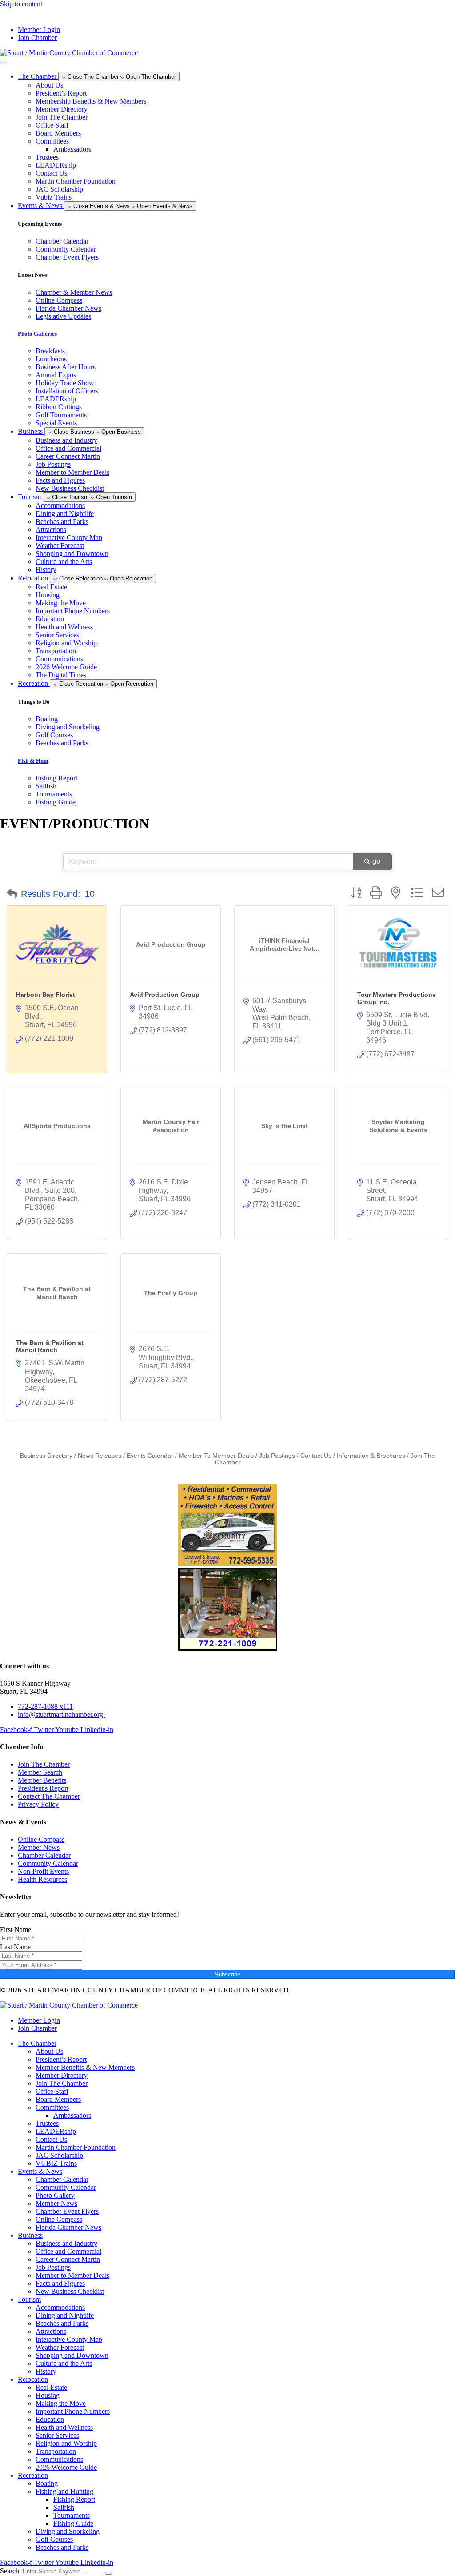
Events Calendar (150, 1456)
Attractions (51, 530)
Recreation (33, 2475)
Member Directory (62, 109)
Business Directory (46, 1456)
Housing (48, 595)
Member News (56, 2203)
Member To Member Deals (216, 1456)
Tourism (29, 2299)
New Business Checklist (70, 488)
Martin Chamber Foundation (76, 181)
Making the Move (61, 603)
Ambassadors (72, 149)
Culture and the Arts (64, 562)
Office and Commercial (68, 448)
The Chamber (37, 2043)
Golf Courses (54, 2539)
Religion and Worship (66, 643)
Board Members (58, 133)
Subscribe (227, 1974)
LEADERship (56, 165)
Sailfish (64, 2507)
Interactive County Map (69, 538)
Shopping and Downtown (72, 554)
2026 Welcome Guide (66, 667)
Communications (59, 659)
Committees (52, 141)
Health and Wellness (64, 627)
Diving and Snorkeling (68, 2531)
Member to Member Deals (72, 472)
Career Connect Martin (68, 456)
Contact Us (51, 173)
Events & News (40, 2171)
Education (50, 619)
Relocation (33, 2379)
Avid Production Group (165, 995)
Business (30, 2235)
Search (10, 2571)
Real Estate (51, 587)
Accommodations (60, 506)
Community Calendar (66, 2187)
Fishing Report (74, 2499)
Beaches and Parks (62, 522)
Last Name (15, 1947)
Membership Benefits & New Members (91, 101)
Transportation (56, 651)
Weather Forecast (60, 546)
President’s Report (61, 93)
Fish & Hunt (33, 761)
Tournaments (72, 2515)
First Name (16, 1930)
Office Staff (52, 125)
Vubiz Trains (54, 197)
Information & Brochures (371, 1456)
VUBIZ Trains (56, 2163)
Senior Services (57, 635)
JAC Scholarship (59, 189)
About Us (49, 85)
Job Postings (53, 464)
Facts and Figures (60, 480)
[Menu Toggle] (4, 63)
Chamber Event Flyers (67, 2211)
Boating (47, 2483)
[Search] (108, 2573)
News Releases (100, 1456)
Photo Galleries (37, 334)
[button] (12, 894)
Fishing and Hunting (64, 2491)
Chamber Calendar (62, 2179)
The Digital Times (61, 675)
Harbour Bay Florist (46, 995)
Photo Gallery (55, 2195)
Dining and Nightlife (65, 514)
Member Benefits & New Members (85, 2067)
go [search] (376, 861)
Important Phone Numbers (73, 611)
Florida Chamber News (68, 2227)
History (46, 570)
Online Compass (59, 2219)
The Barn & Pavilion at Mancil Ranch (50, 1346)
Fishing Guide (73, 2523)
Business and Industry (66, 440)
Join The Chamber (62, 117)
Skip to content (21, 4)
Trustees (47, 157)
